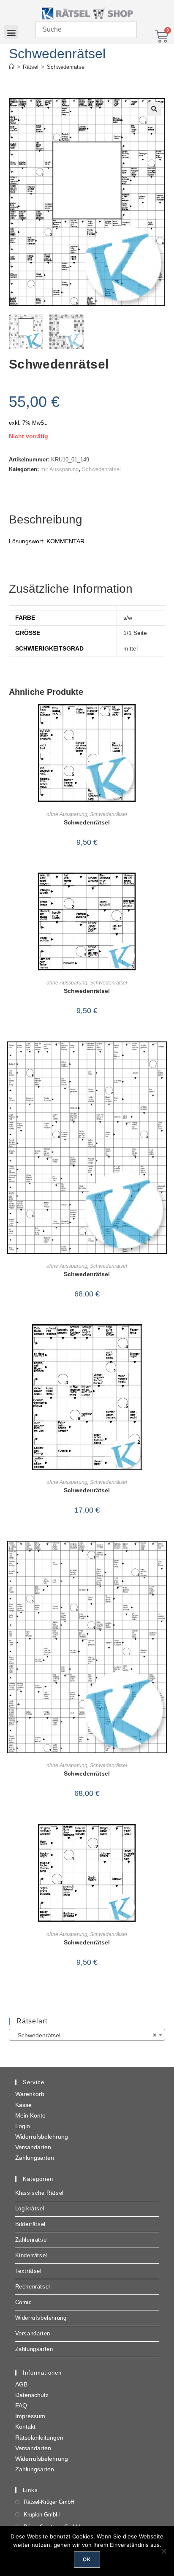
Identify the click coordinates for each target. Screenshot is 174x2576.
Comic (24, 2302)
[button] (11, 32)
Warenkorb (30, 2094)
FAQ (21, 2405)
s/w (128, 618)
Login (23, 2126)
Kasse (23, 2105)
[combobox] (87, 2035)
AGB (21, 2384)
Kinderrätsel (31, 2255)
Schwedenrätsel (66, 67)
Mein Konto (30, 2115)
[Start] (12, 67)
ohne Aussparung (67, 814)
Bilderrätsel (30, 2224)
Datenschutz (32, 2395)
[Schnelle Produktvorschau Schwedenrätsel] (163, 719)
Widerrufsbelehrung (42, 2137)
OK (87, 2559)
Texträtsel (29, 2271)
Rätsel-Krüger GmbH (49, 2502)
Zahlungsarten (35, 2158)
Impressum (30, 2416)
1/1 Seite (135, 633)
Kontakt (25, 2427)
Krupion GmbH (42, 2515)
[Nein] (163, 2551)
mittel (130, 648)
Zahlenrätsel (32, 2240)
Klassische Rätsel (39, 2193)
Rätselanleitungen (39, 2438)
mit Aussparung (60, 469)
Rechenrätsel (33, 2287)
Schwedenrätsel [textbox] (85, 2035)
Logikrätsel (30, 2209)
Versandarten (33, 2147)
